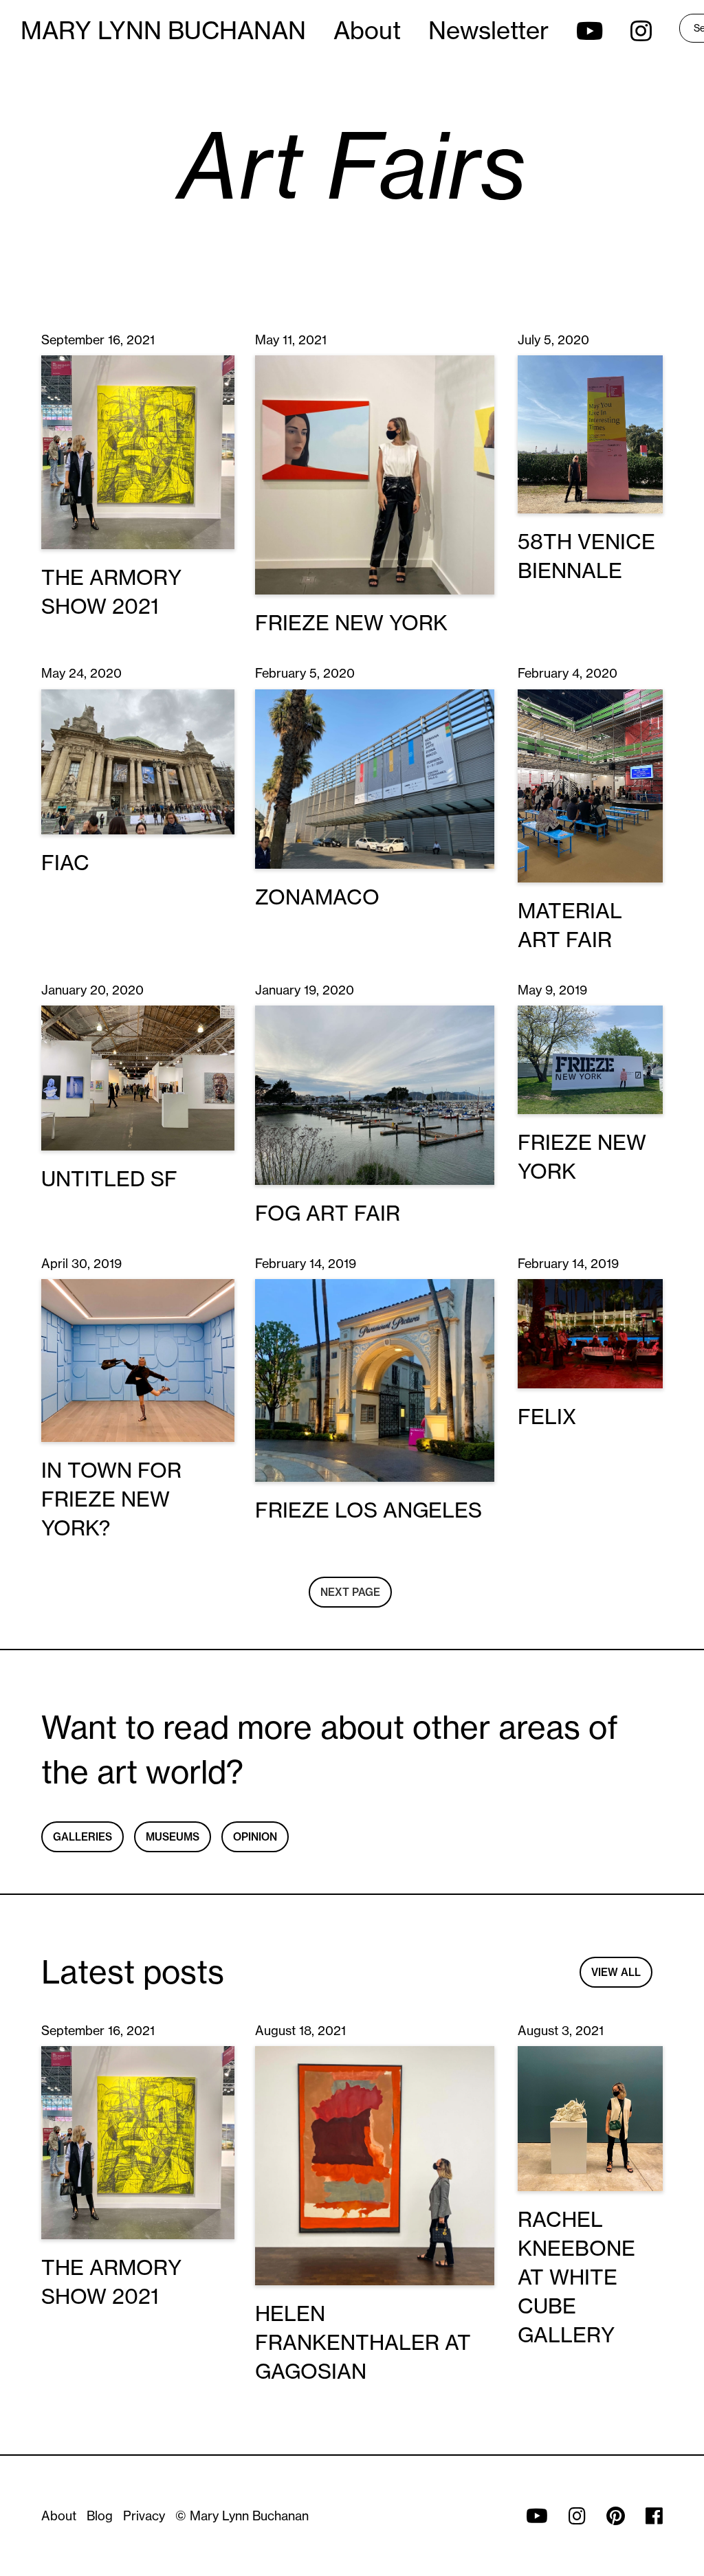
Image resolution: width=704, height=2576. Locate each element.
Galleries (82, 1837)
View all (616, 1972)
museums (173, 1837)
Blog (100, 2516)
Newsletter (488, 30)
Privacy (144, 2516)
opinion (255, 1837)
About (367, 30)
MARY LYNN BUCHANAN (163, 30)
